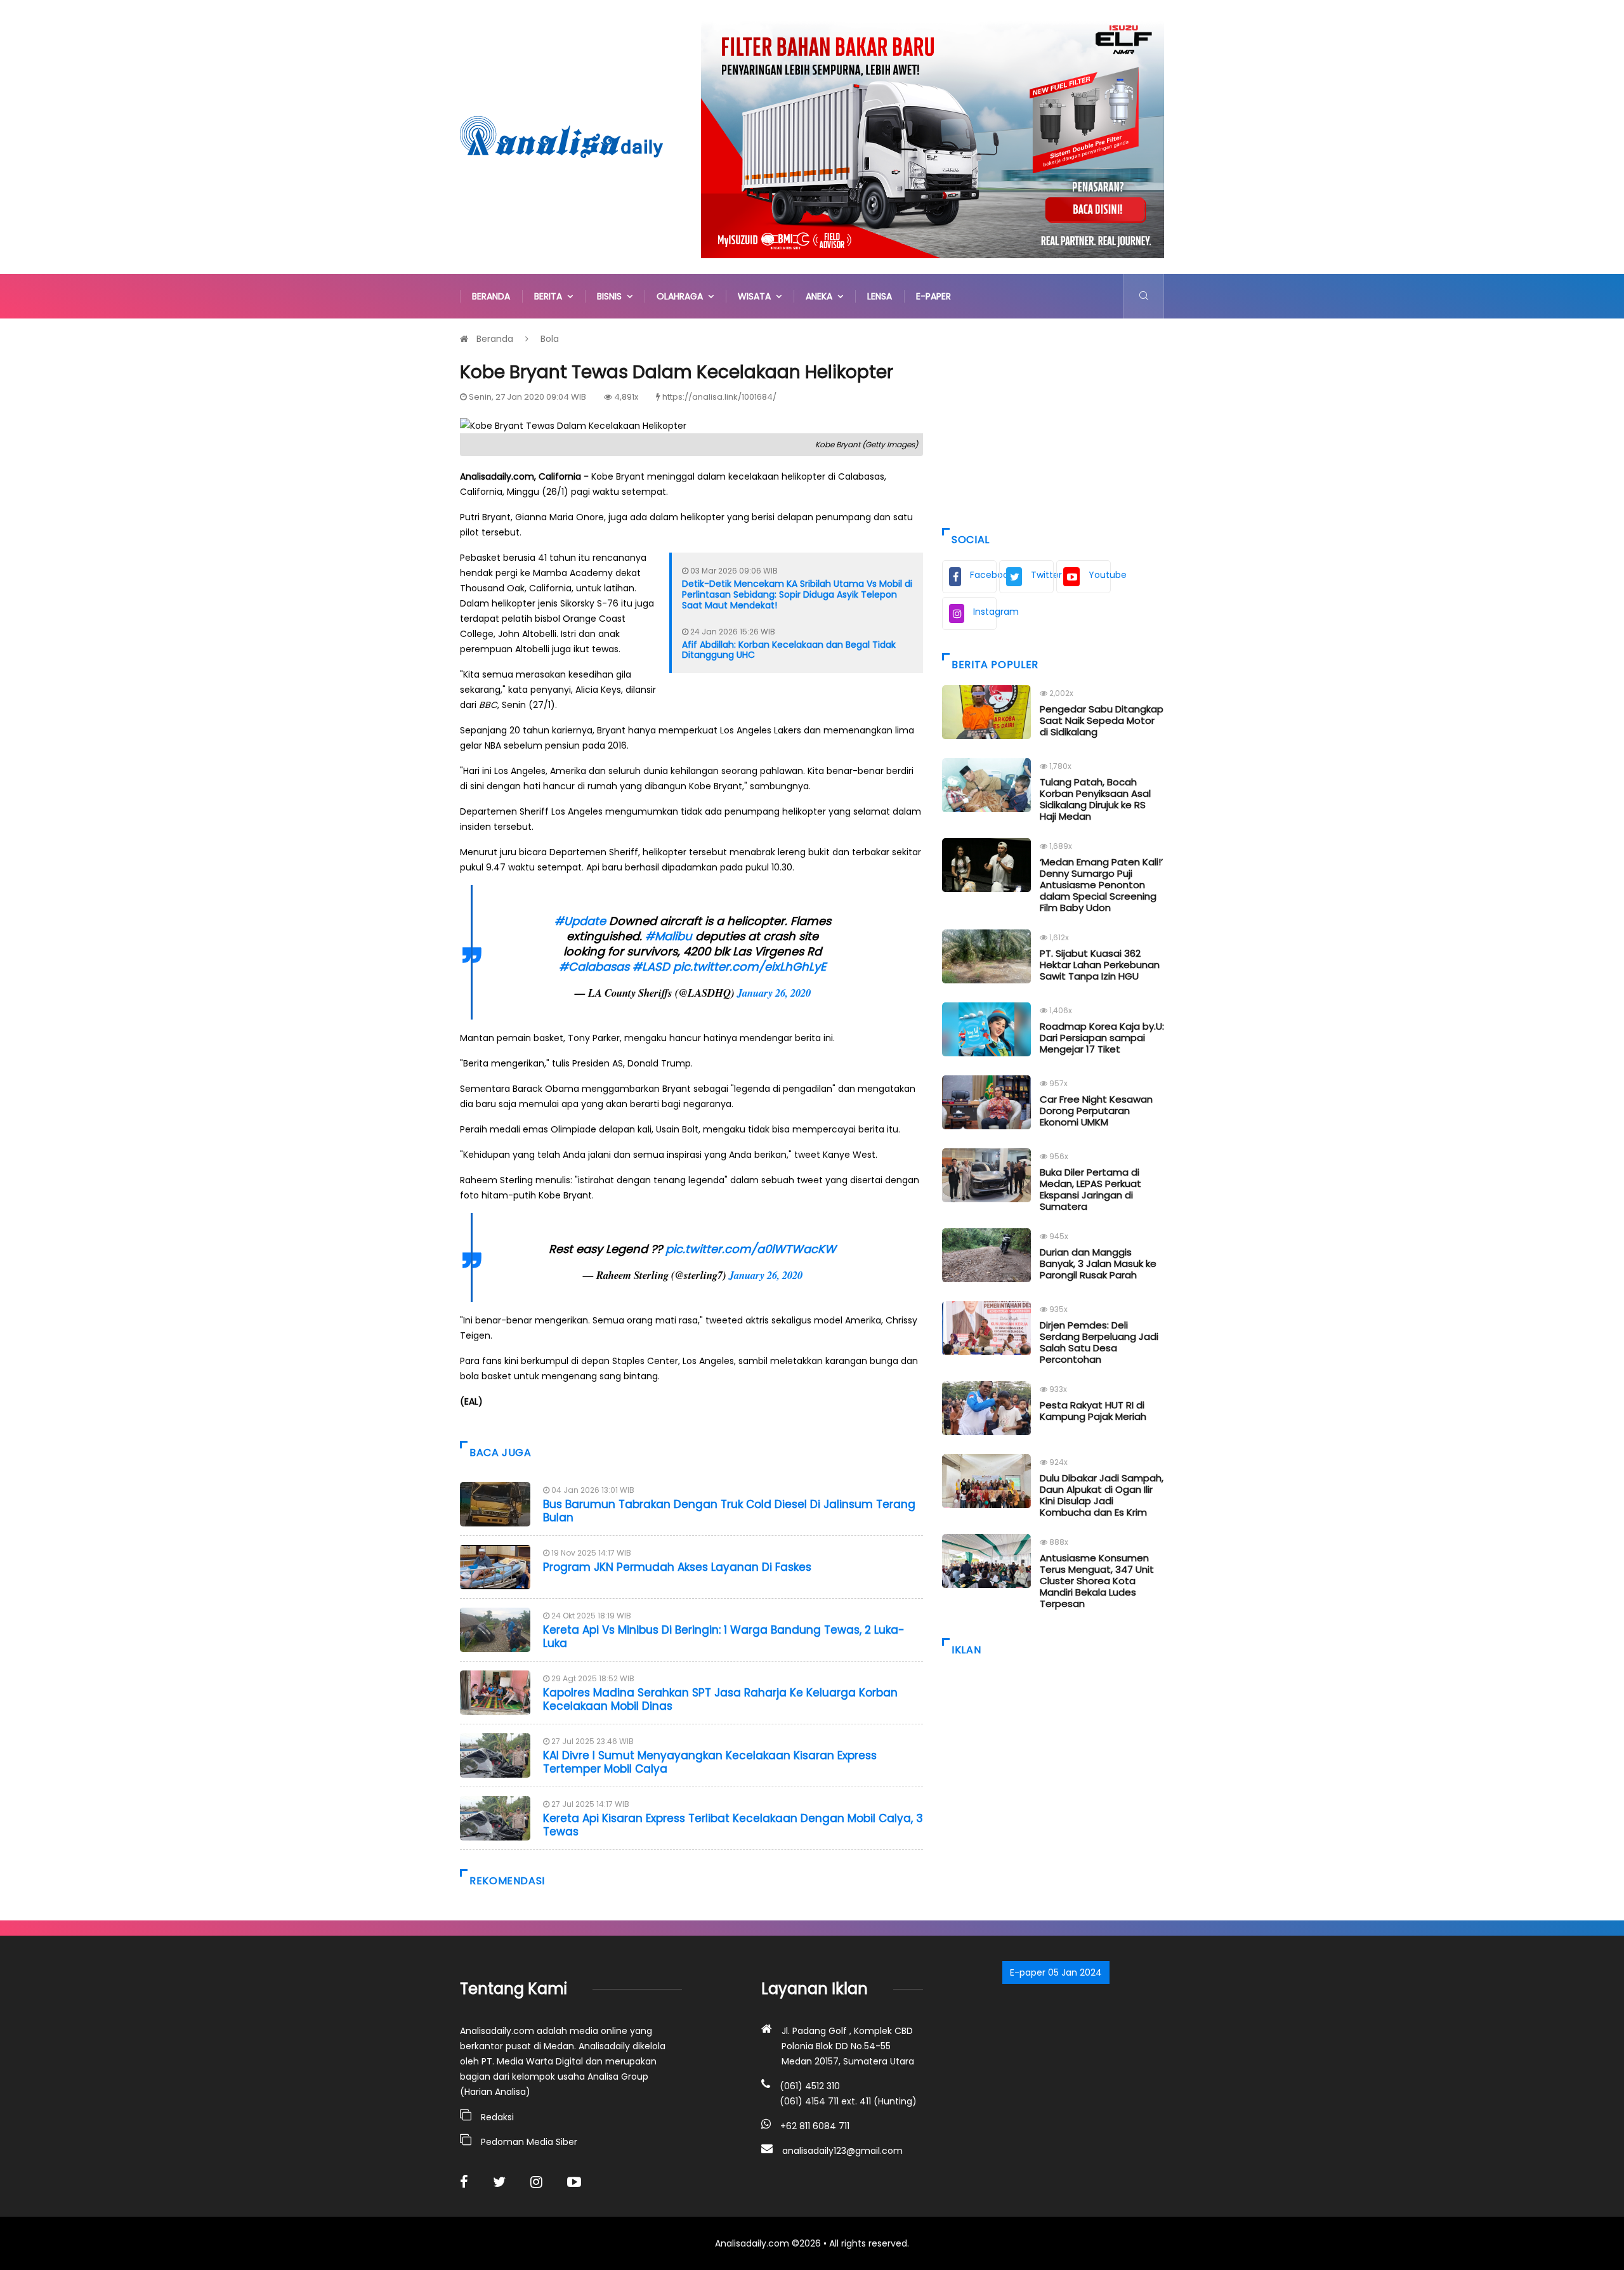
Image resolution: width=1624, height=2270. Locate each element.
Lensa (880, 296)
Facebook (983, 575)
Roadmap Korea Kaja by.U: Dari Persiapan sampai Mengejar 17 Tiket (1102, 1038)
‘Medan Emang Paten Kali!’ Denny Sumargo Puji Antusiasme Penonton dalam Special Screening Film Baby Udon (1101, 885)
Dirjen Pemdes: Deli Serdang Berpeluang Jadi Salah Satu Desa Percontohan (1099, 1342)
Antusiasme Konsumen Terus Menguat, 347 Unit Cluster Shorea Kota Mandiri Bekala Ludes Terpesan (1097, 1581)
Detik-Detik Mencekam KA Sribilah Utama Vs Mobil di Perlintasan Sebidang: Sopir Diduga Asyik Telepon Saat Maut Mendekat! (797, 594)
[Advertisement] (1053, 420)
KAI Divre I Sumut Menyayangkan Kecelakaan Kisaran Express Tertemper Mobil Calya (710, 1762)
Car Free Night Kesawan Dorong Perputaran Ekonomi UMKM (1096, 1111)
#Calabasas (594, 967)
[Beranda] (561, 136)
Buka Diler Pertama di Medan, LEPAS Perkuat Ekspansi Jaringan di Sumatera (1090, 1189)
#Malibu (669, 936)
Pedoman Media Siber (529, 2142)
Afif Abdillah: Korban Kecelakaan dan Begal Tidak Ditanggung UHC (789, 650)
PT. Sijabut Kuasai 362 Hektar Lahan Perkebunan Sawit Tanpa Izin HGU (1100, 965)
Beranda (491, 296)
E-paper (933, 296)
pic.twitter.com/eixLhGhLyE (750, 967)
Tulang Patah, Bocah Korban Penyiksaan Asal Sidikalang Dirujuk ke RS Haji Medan (1095, 799)
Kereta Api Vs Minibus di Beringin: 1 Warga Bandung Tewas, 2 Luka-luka (724, 1636)
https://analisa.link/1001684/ (719, 397)
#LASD (651, 967)
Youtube (1100, 575)
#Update (580, 921)
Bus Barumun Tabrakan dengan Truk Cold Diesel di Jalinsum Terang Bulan (729, 1511)
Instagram (985, 612)
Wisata (757, 296)
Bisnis (612, 296)
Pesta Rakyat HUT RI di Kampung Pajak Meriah (1093, 1411)
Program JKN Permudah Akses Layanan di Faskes (677, 1567)
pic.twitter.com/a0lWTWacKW (751, 1249)
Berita (551, 296)
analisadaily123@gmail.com (842, 2151)
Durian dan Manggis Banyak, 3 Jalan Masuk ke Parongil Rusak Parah (1098, 1263)
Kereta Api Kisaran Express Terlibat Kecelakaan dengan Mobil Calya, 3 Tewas (733, 1825)
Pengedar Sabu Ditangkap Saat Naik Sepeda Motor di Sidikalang (1102, 720)
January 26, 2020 (774, 993)
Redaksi (497, 2117)
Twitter (1042, 575)
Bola (550, 339)
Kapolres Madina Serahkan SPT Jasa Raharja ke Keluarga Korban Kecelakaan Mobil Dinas (720, 1699)
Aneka (822, 296)
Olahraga (682, 296)
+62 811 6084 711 (815, 2126)
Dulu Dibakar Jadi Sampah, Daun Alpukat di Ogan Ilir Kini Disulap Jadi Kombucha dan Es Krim (1102, 1495)
